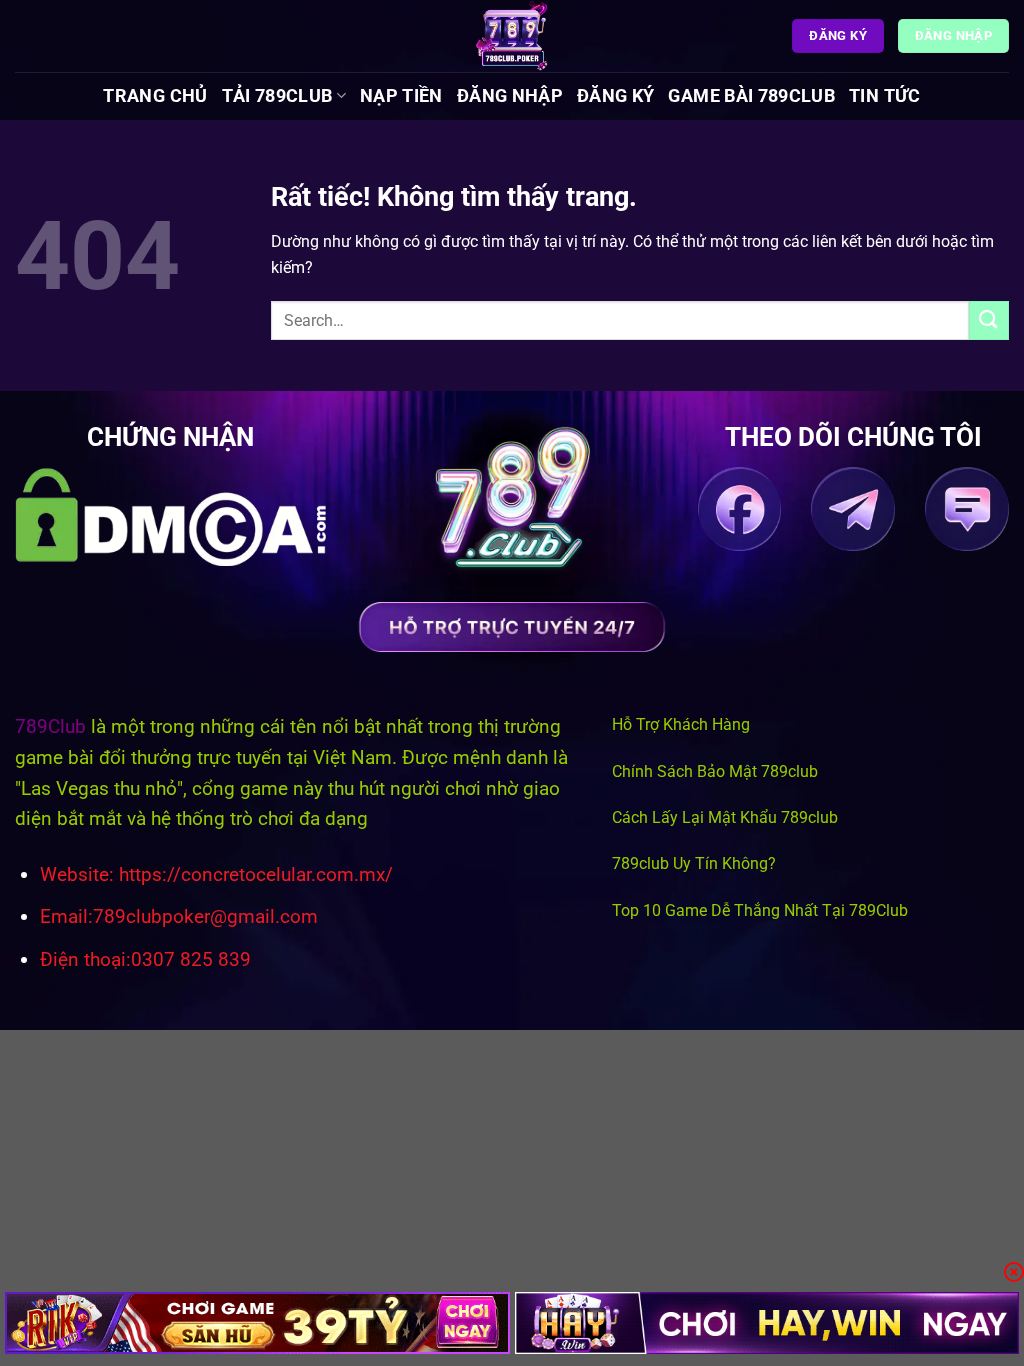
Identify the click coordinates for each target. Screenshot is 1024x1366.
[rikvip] (257, 1323)
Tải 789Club (277, 96)
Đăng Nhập (510, 96)
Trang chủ (155, 96)
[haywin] (767, 1323)
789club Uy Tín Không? (694, 863)
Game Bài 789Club (751, 96)
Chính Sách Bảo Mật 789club (715, 771)
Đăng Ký (615, 96)
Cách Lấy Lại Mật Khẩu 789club (725, 817)
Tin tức (884, 96)
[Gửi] (989, 320)
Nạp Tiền (401, 96)
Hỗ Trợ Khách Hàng (681, 724)
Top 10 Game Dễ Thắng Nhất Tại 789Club (760, 910)
